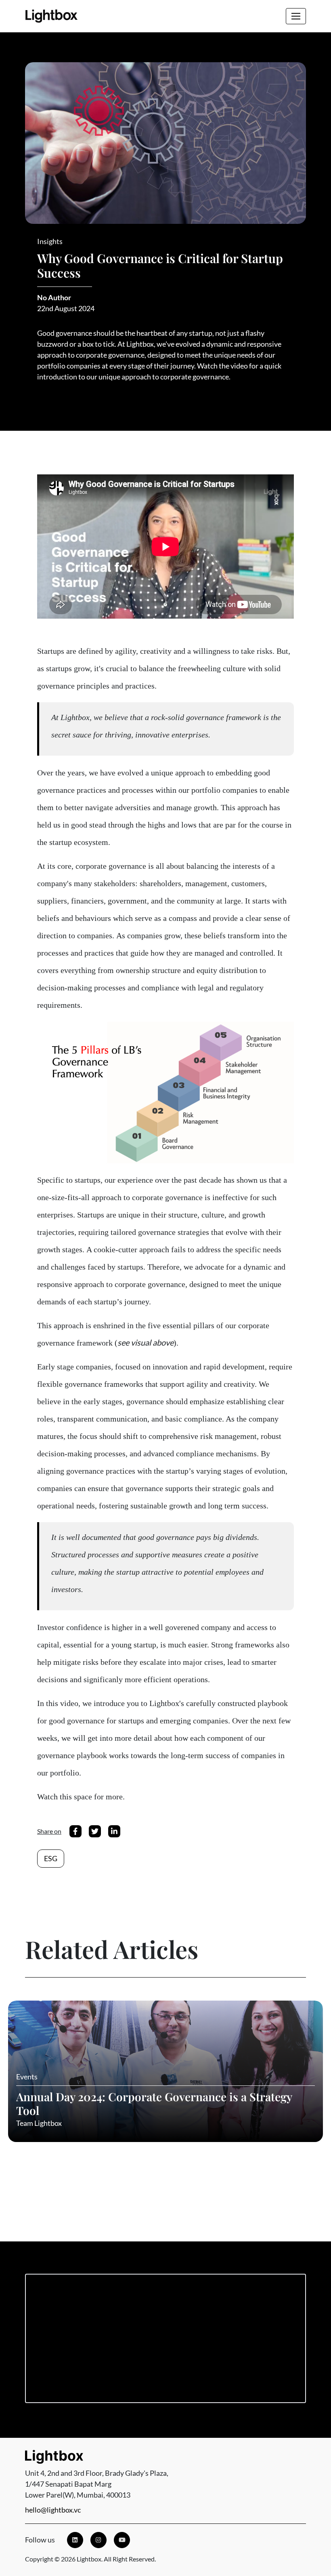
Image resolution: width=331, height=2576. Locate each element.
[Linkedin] (75, 2540)
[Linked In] (114, 1831)
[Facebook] (75, 1831)
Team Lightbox (39, 2123)
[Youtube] (122, 2540)
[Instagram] (98, 2540)
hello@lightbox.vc (53, 2510)
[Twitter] (95, 1831)
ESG (51, 1858)
